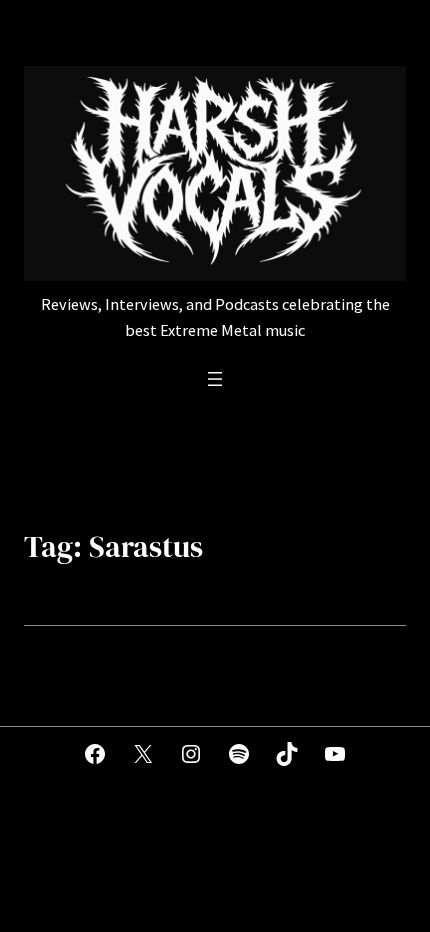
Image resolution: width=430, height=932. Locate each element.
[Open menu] (215, 379)
